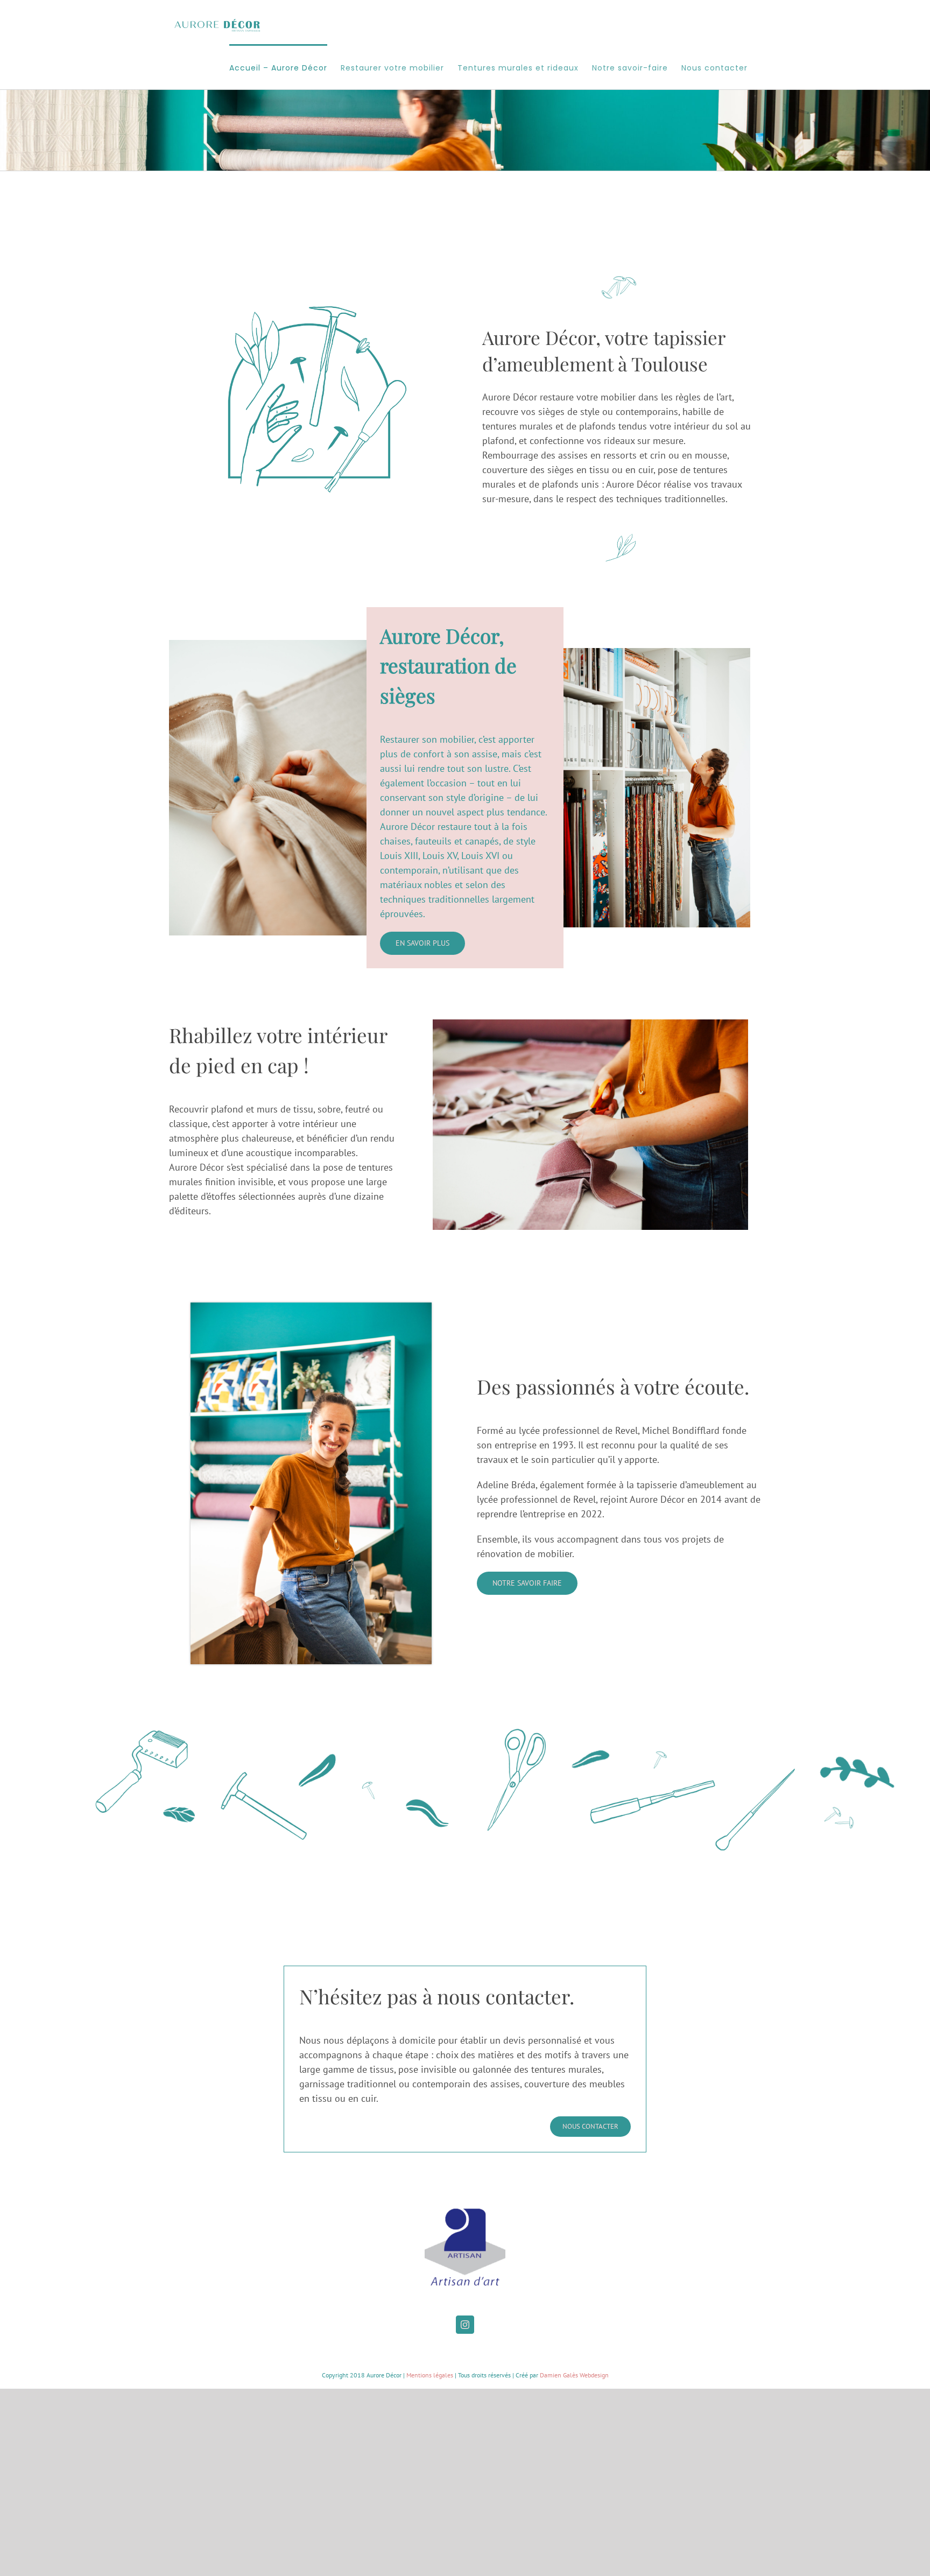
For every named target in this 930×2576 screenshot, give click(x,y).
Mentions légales (430, 2375)
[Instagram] (465, 2325)
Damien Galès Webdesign (574, 2375)
